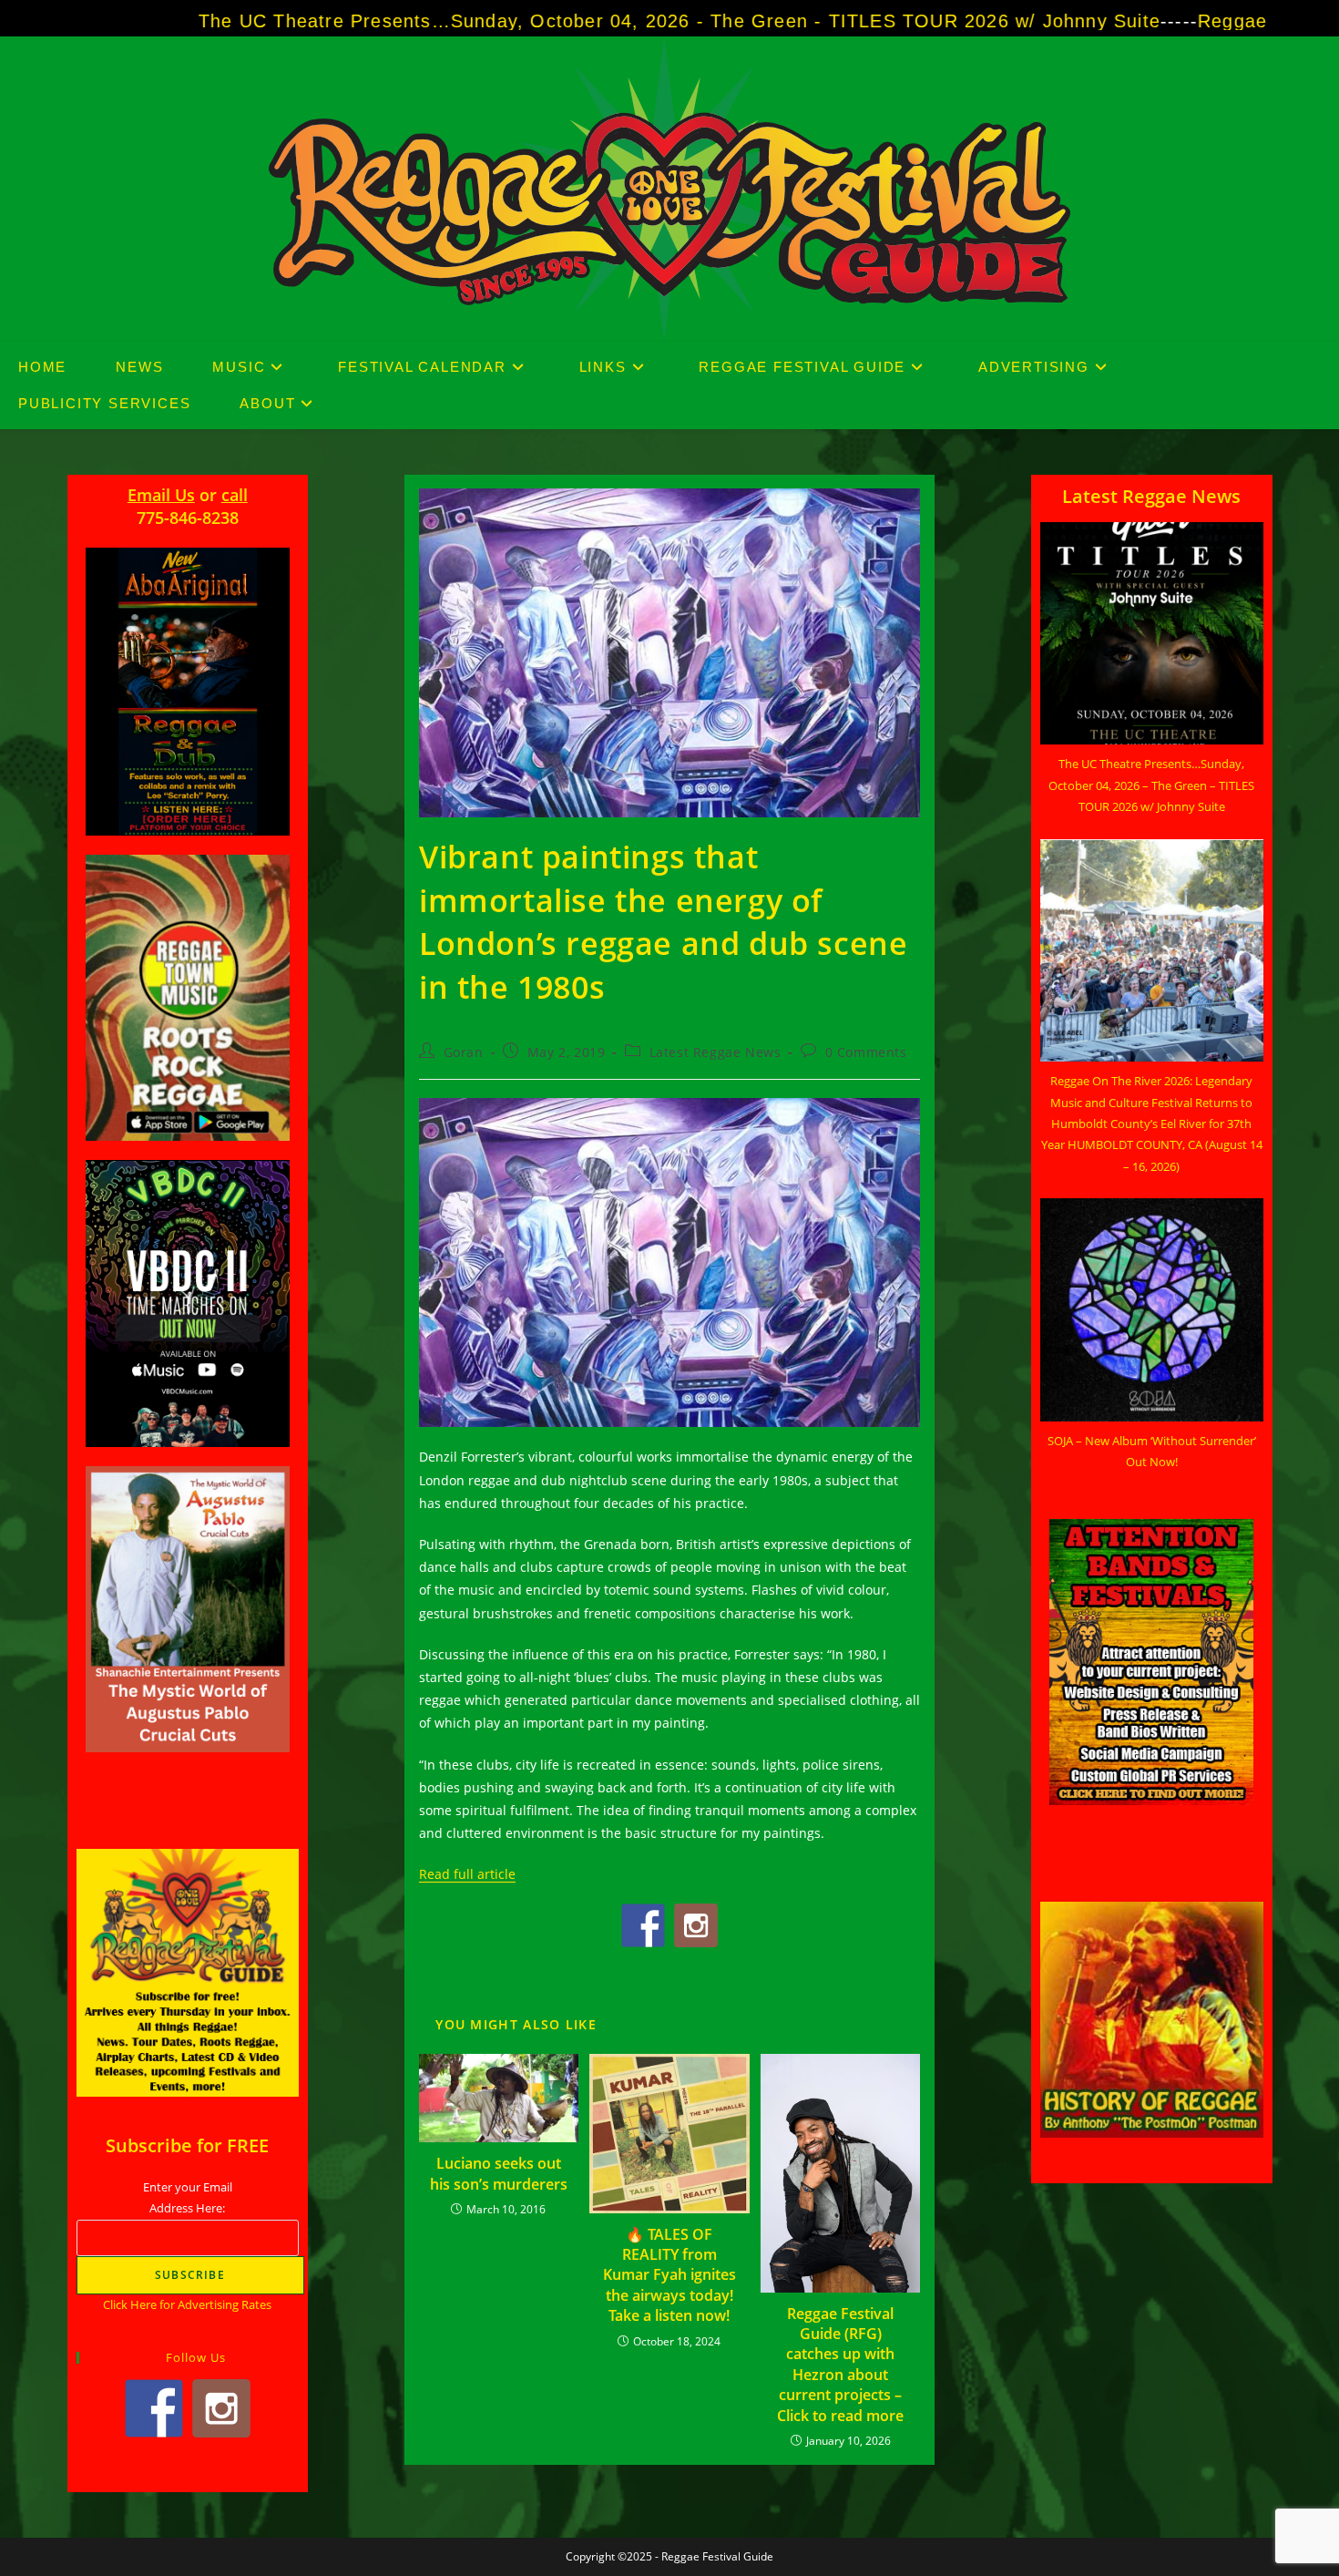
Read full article (467, 1874)
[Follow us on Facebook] (643, 1925)
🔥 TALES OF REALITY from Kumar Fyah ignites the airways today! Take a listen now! (669, 2275)
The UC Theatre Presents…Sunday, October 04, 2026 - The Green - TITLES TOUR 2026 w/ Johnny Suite (490, 21)
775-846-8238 (188, 518)
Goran (464, 1052)
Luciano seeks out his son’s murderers (499, 2173)
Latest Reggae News (715, 1052)
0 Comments (866, 1052)
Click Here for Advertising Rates (187, 2304)
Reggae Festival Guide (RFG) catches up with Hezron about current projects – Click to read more (840, 2365)
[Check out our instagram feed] (696, 1925)
